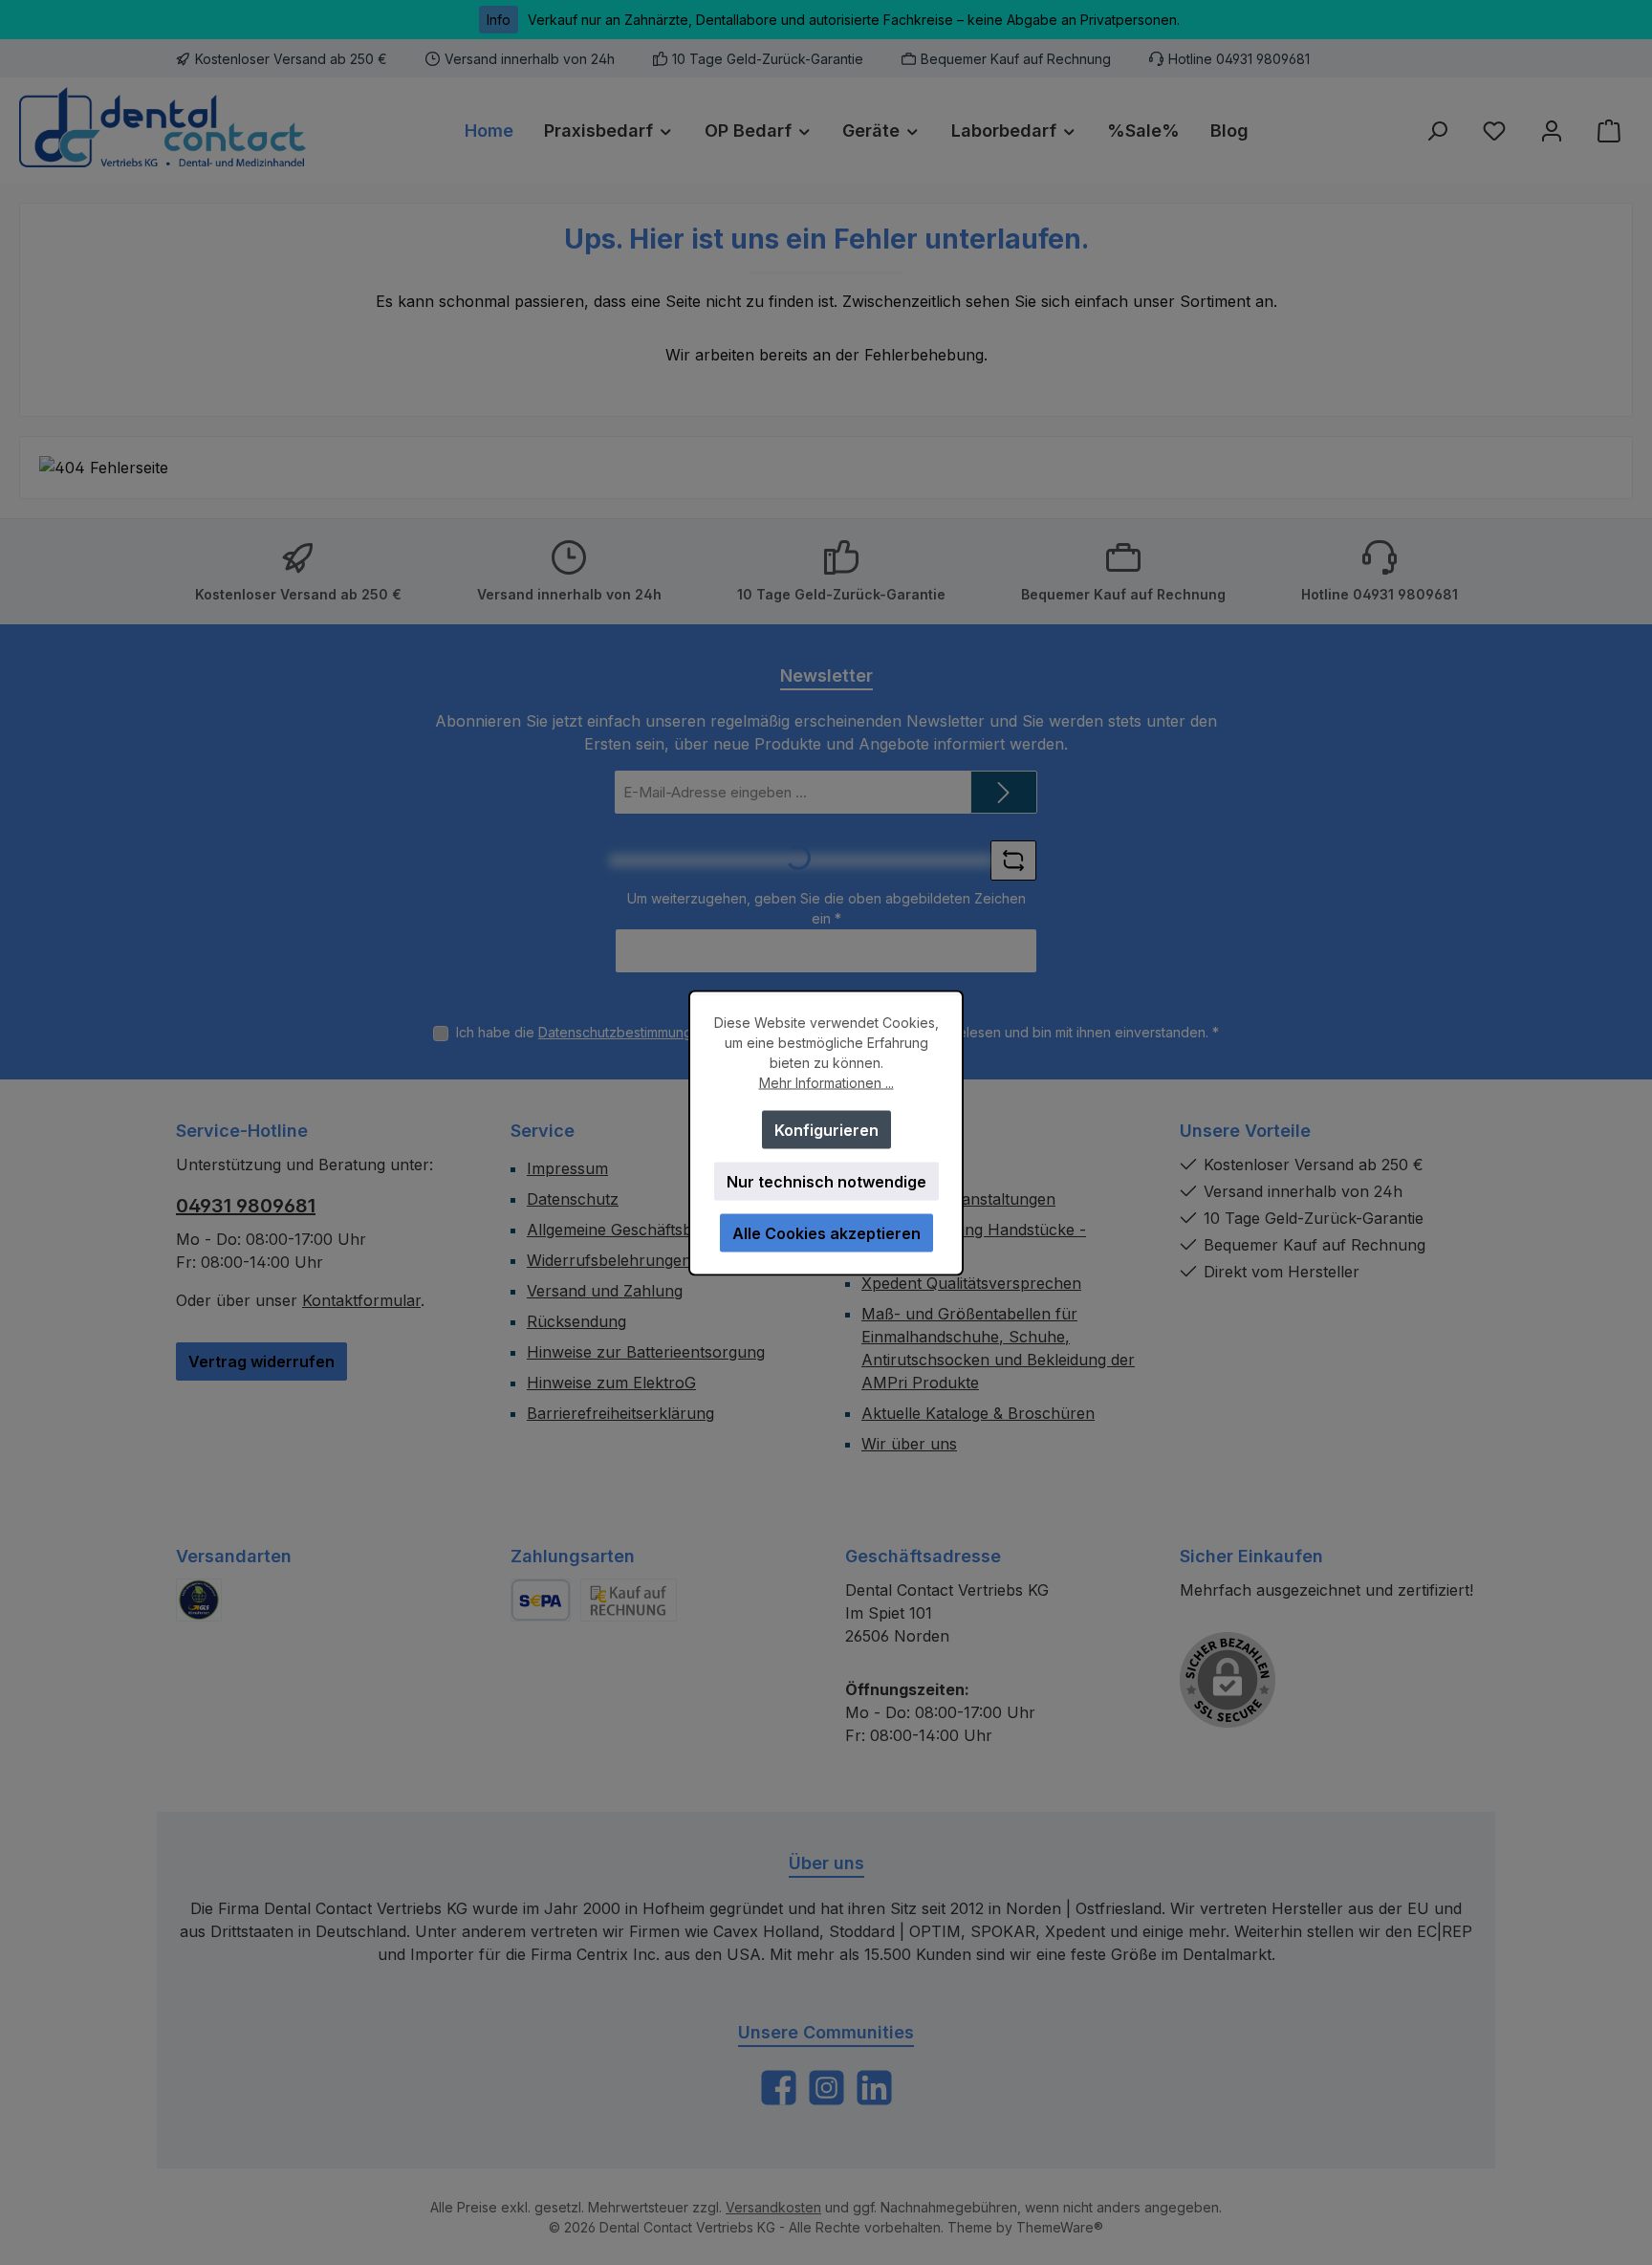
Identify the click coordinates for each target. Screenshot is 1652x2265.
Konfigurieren (826, 1129)
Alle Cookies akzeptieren (826, 1232)
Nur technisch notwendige (826, 1181)
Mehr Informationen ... (826, 1082)
